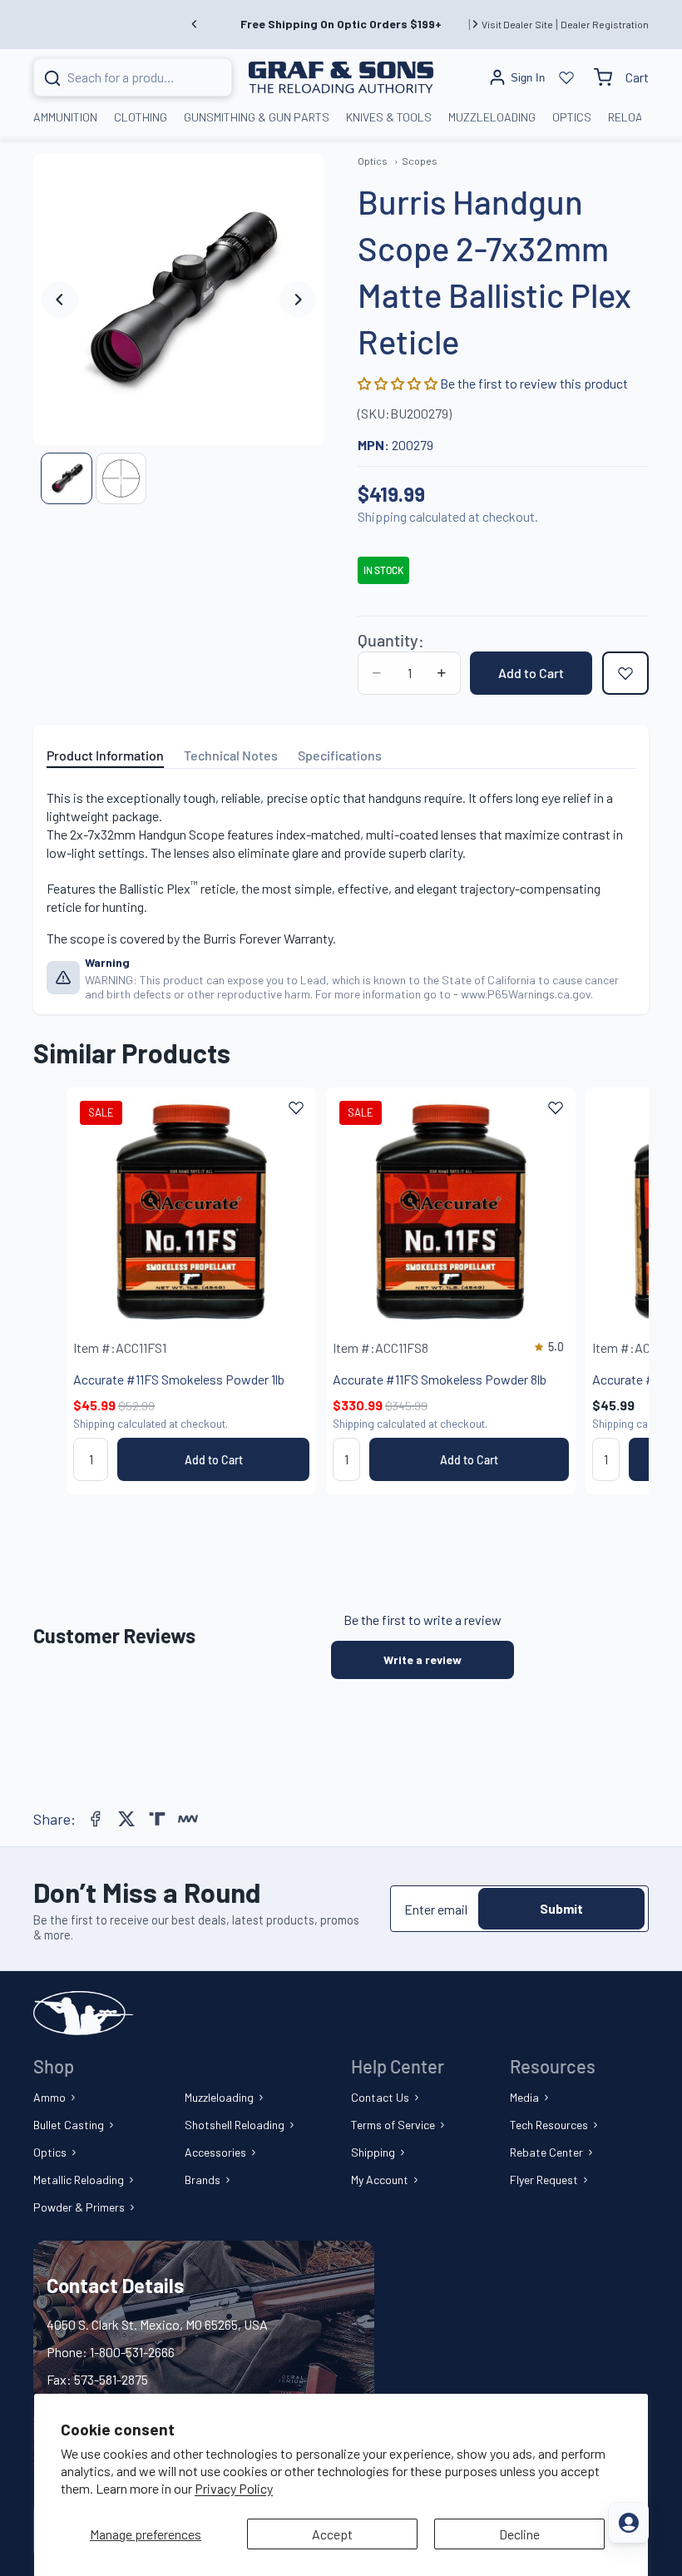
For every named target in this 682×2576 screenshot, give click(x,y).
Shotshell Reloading (235, 2125)
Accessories (215, 2152)
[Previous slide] (195, 24)
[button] (399, 383)
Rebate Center (546, 2152)
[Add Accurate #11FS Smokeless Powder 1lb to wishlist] (296, 1107)
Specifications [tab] (340, 755)
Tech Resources (549, 2125)
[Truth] (157, 1819)
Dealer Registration (605, 24)
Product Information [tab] (105, 755)
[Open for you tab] (629, 2523)
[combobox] (112, 77)
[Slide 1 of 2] (66, 478)
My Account (380, 2180)
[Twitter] (126, 1819)
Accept (332, 2534)
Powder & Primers (79, 2207)
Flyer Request (544, 2180)
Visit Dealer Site (517, 24)
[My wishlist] (566, 77)
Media (524, 2097)
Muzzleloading (219, 2097)
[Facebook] (96, 1819)
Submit (561, 1908)
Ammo (49, 2097)
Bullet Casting (69, 2125)
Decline (519, 2534)
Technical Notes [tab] (231, 755)
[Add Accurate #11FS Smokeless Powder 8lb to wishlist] (556, 1107)
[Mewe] (188, 1819)
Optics (50, 2152)
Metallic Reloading (79, 2180)
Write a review (423, 1660)
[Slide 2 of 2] (121, 478)
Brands (203, 2180)
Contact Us (380, 2097)
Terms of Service (393, 2125)
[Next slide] (475, 24)
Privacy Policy (234, 2488)
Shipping (373, 2152)
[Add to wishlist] (625, 673)
